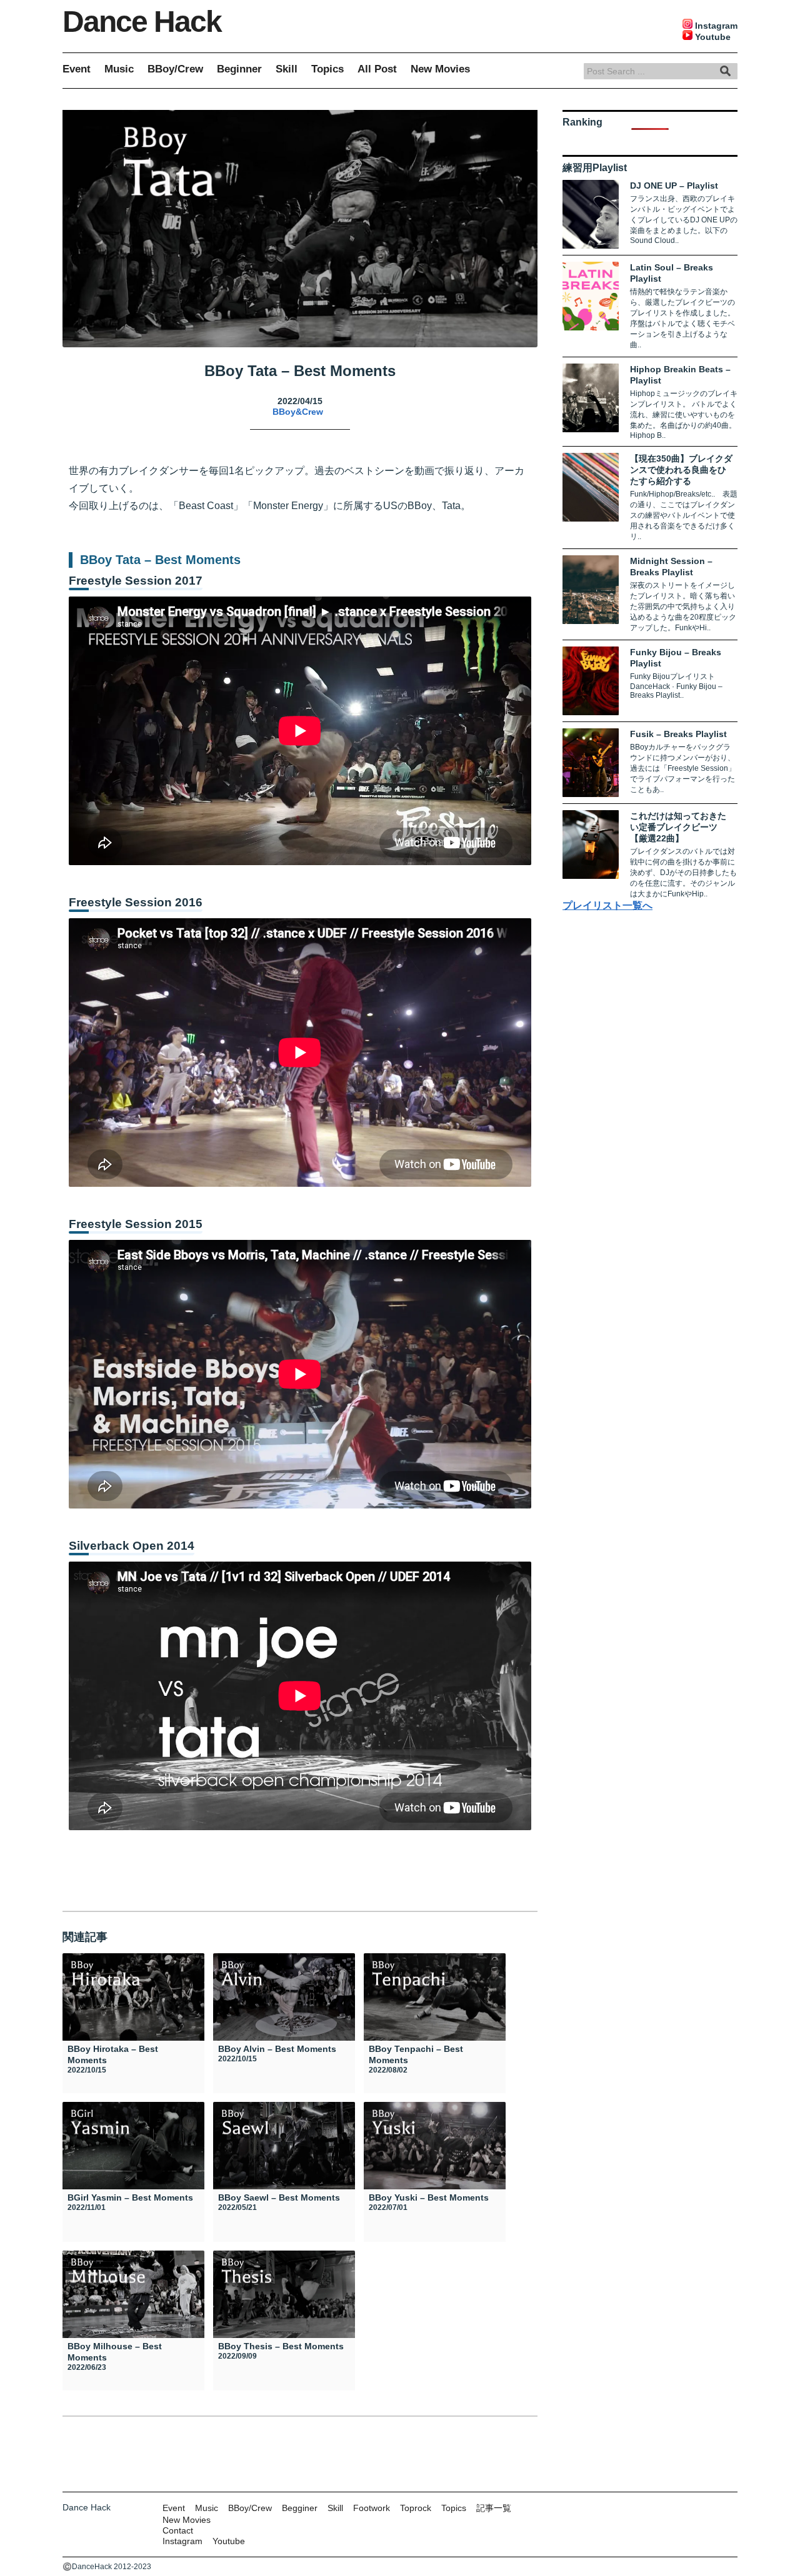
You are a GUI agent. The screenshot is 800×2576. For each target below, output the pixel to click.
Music (119, 69)
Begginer (300, 2508)
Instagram (182, 2541)
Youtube (229, 2541)
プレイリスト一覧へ (607, 905)
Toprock (416, 2508)
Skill (287, 69)
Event (77, 69)
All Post (377, 69)
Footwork (372, 2508)
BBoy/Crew (175, 69)
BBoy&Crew (298, 412)
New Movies (440, 69)
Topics (327, 69)
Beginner (239, 69)
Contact (178, 2530)
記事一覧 (494, 2508)
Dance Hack (142, 22)
